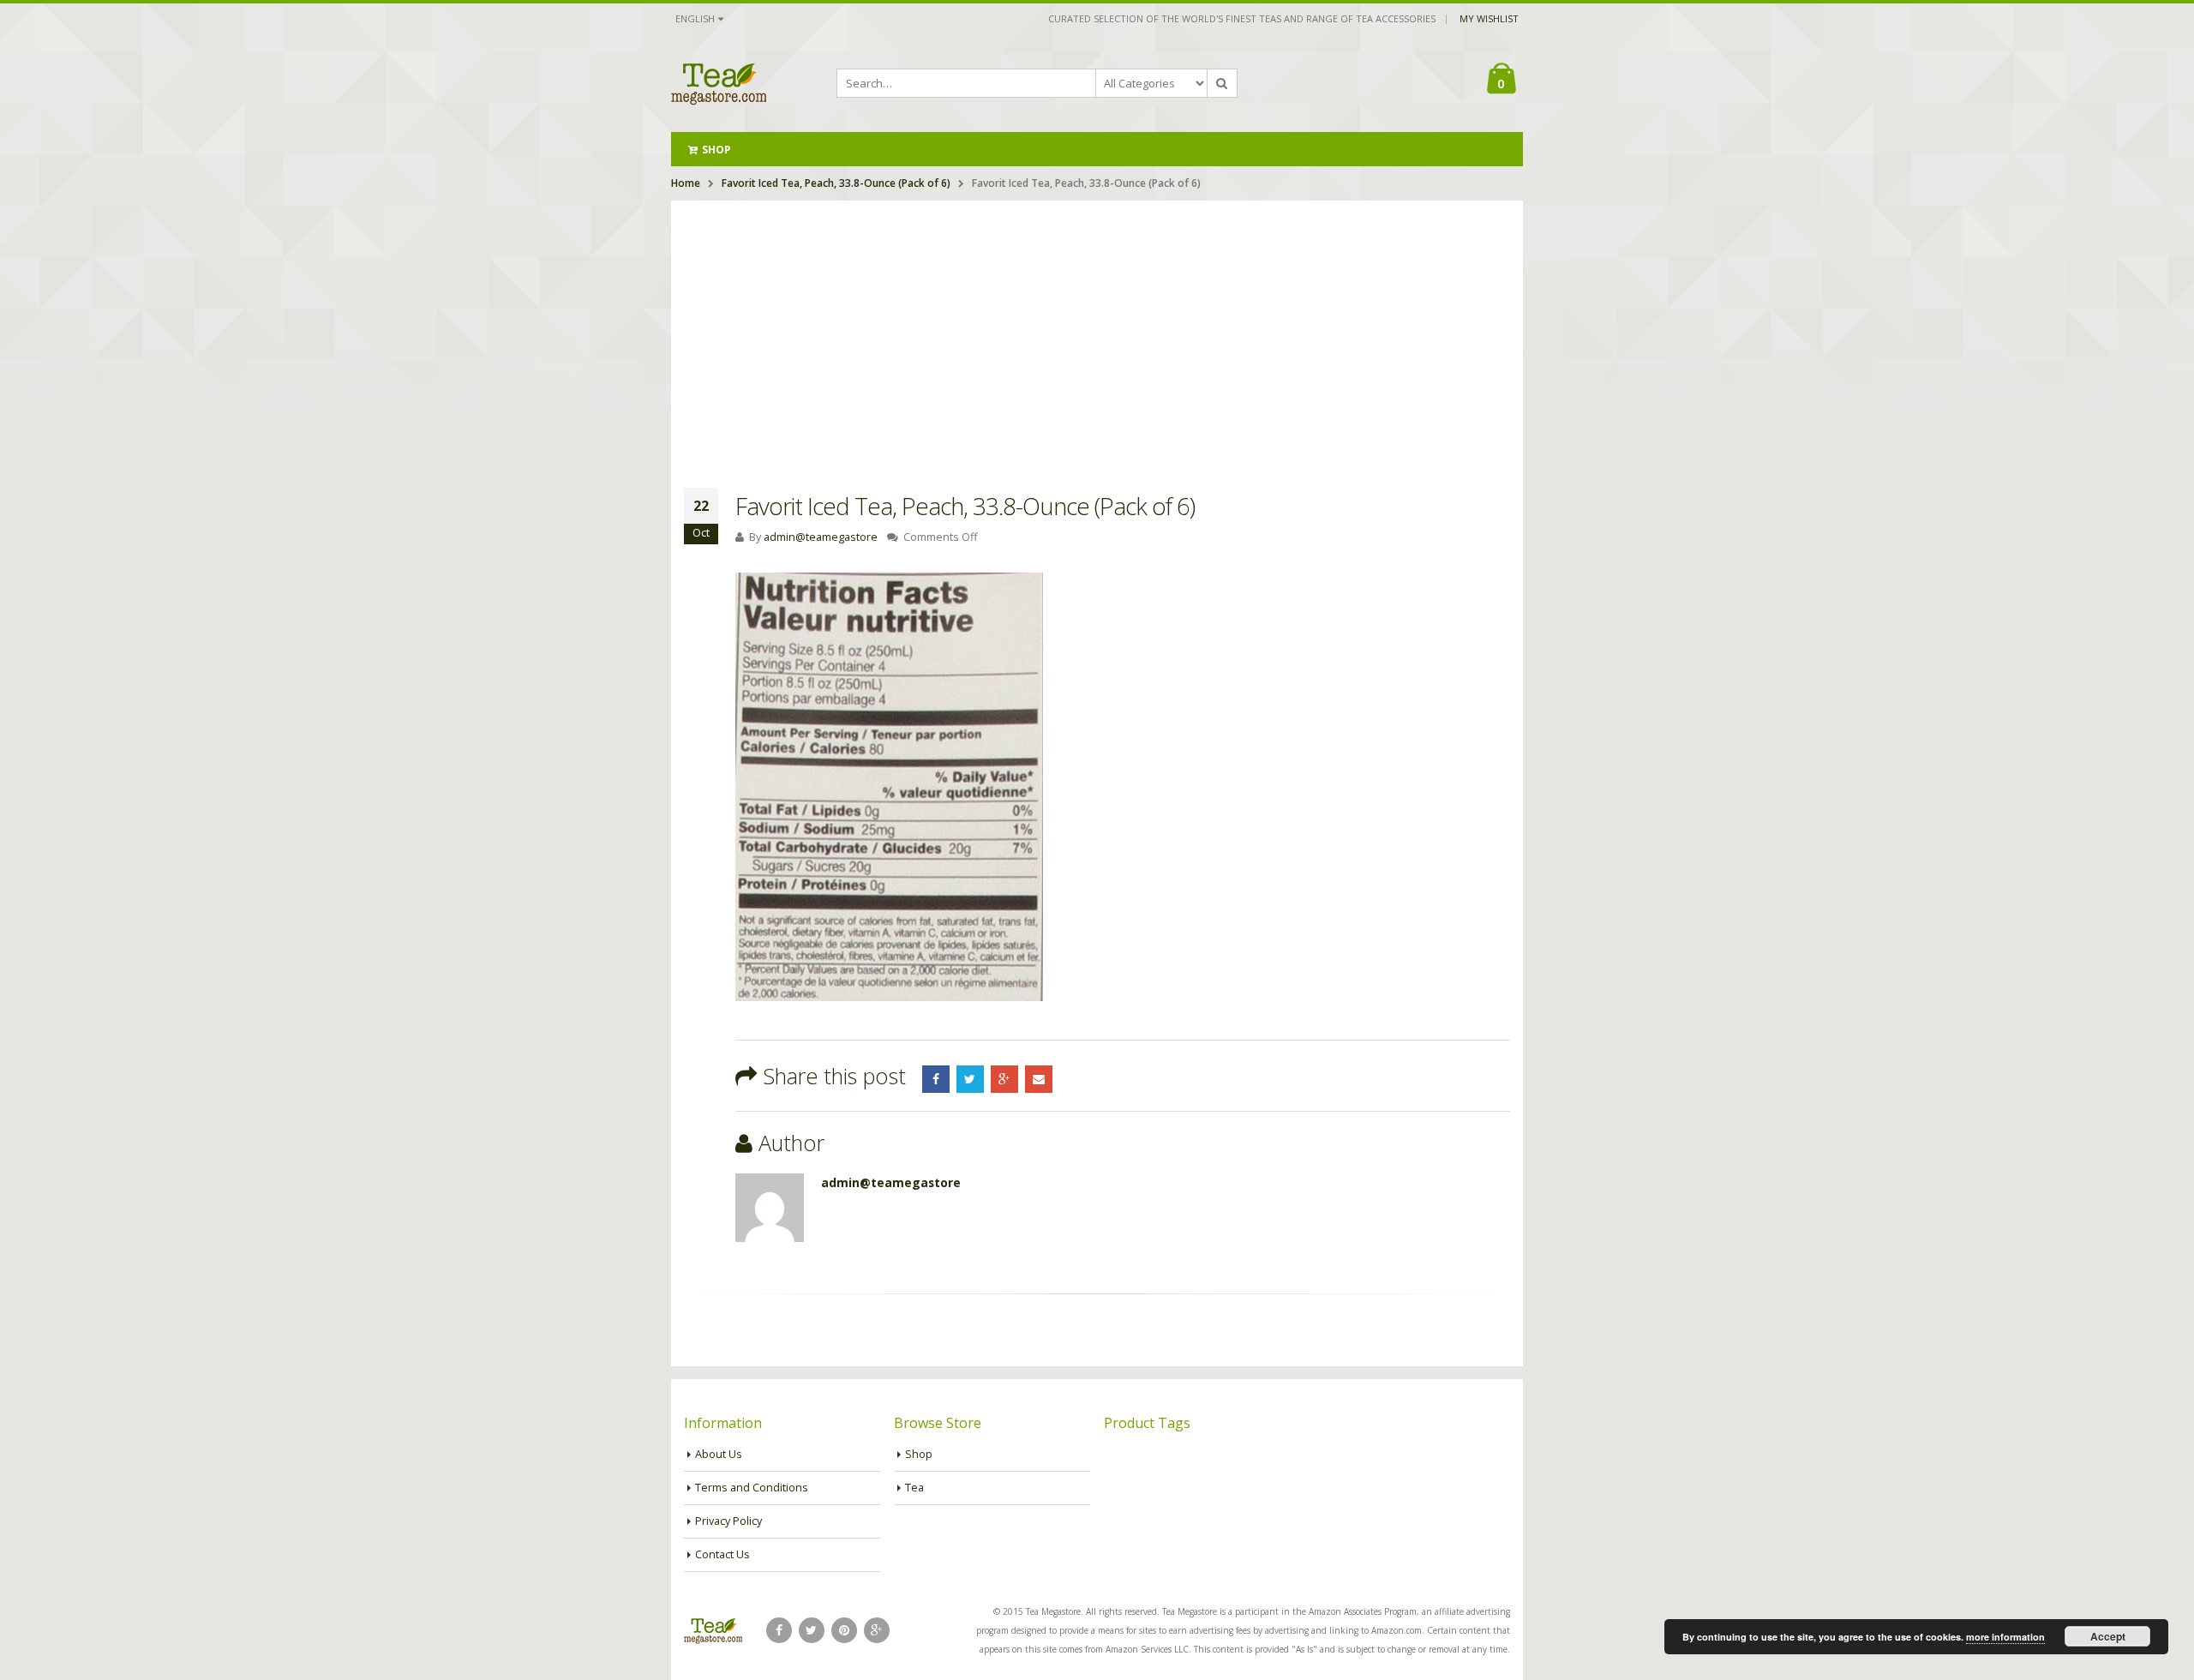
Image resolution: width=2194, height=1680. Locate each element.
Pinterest (844, 1630)
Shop (716, 150)
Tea (914, 1488)
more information (2005, 1637)
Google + (1004, 1079)
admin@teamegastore (821, 537)
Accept (2108, 1636)
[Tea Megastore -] (719, 83)
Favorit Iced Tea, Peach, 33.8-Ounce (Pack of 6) (836, 183)
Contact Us (722, 1554)
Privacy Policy (728, 1521)
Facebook (936, 1079)
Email (1039, 1079)
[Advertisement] (1097, 329)
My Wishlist (1489, 18)
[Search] (1222, 83)
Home (686, 183)
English (695, 18)
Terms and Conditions (752, 1488)
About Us (719, 1454)
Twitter (970, 1079)
